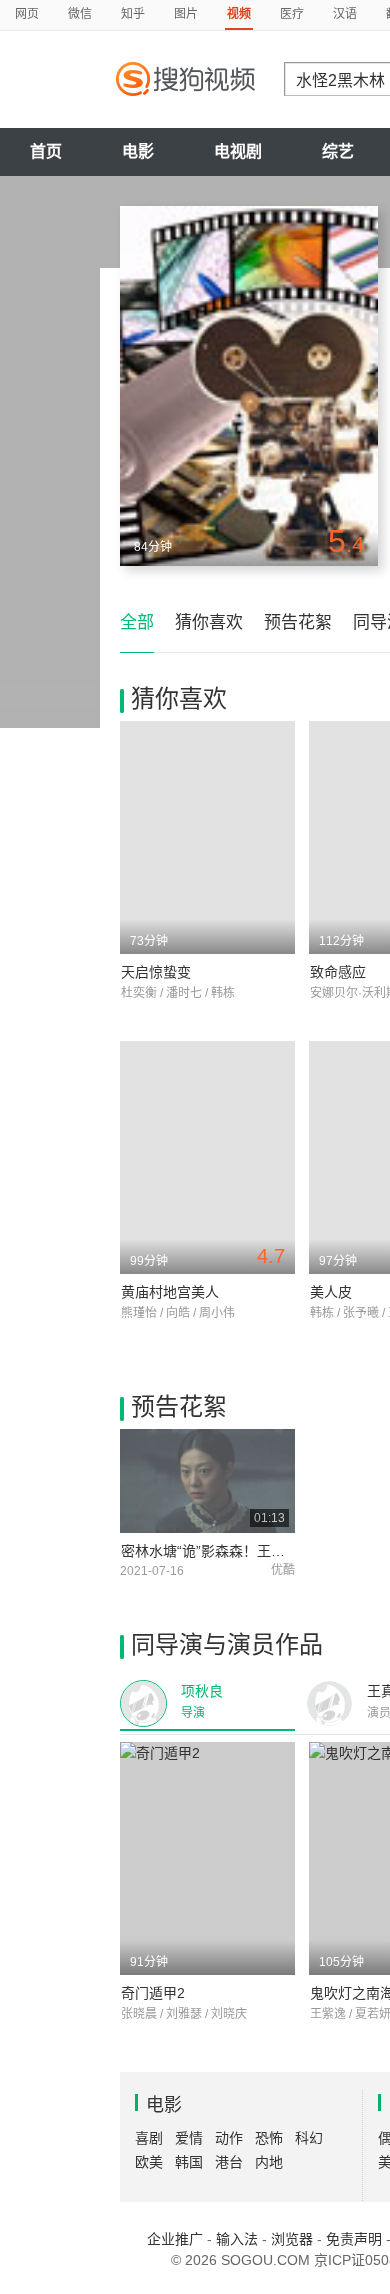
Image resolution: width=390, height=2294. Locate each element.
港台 (229, 2162)
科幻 (309, 2138)
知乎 (133, 14)
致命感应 (338, 972)
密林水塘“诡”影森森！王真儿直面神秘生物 (252, 1551)
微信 (80, 14)
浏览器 (292, 2239)
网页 (27, 14)
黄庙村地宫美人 (170, 1292)
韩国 (189, 2162)
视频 (239, 14)
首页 (46, 151)
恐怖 (269, 2138)
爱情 (189, 2138)
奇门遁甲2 (153, 1993)
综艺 (338, 151)
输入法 (237, 2239)
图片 (186, 14)
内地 (269, 2162)
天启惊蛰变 (156, 972)
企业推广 (175, 2239)
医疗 (292, 14)
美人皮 (331, 1292)
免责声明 (354, 2239)
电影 (138, 151)
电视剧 (238, 151)
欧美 (149, 2162)
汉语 (345, 14)
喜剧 (149, 2138)
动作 (229, 2138)
